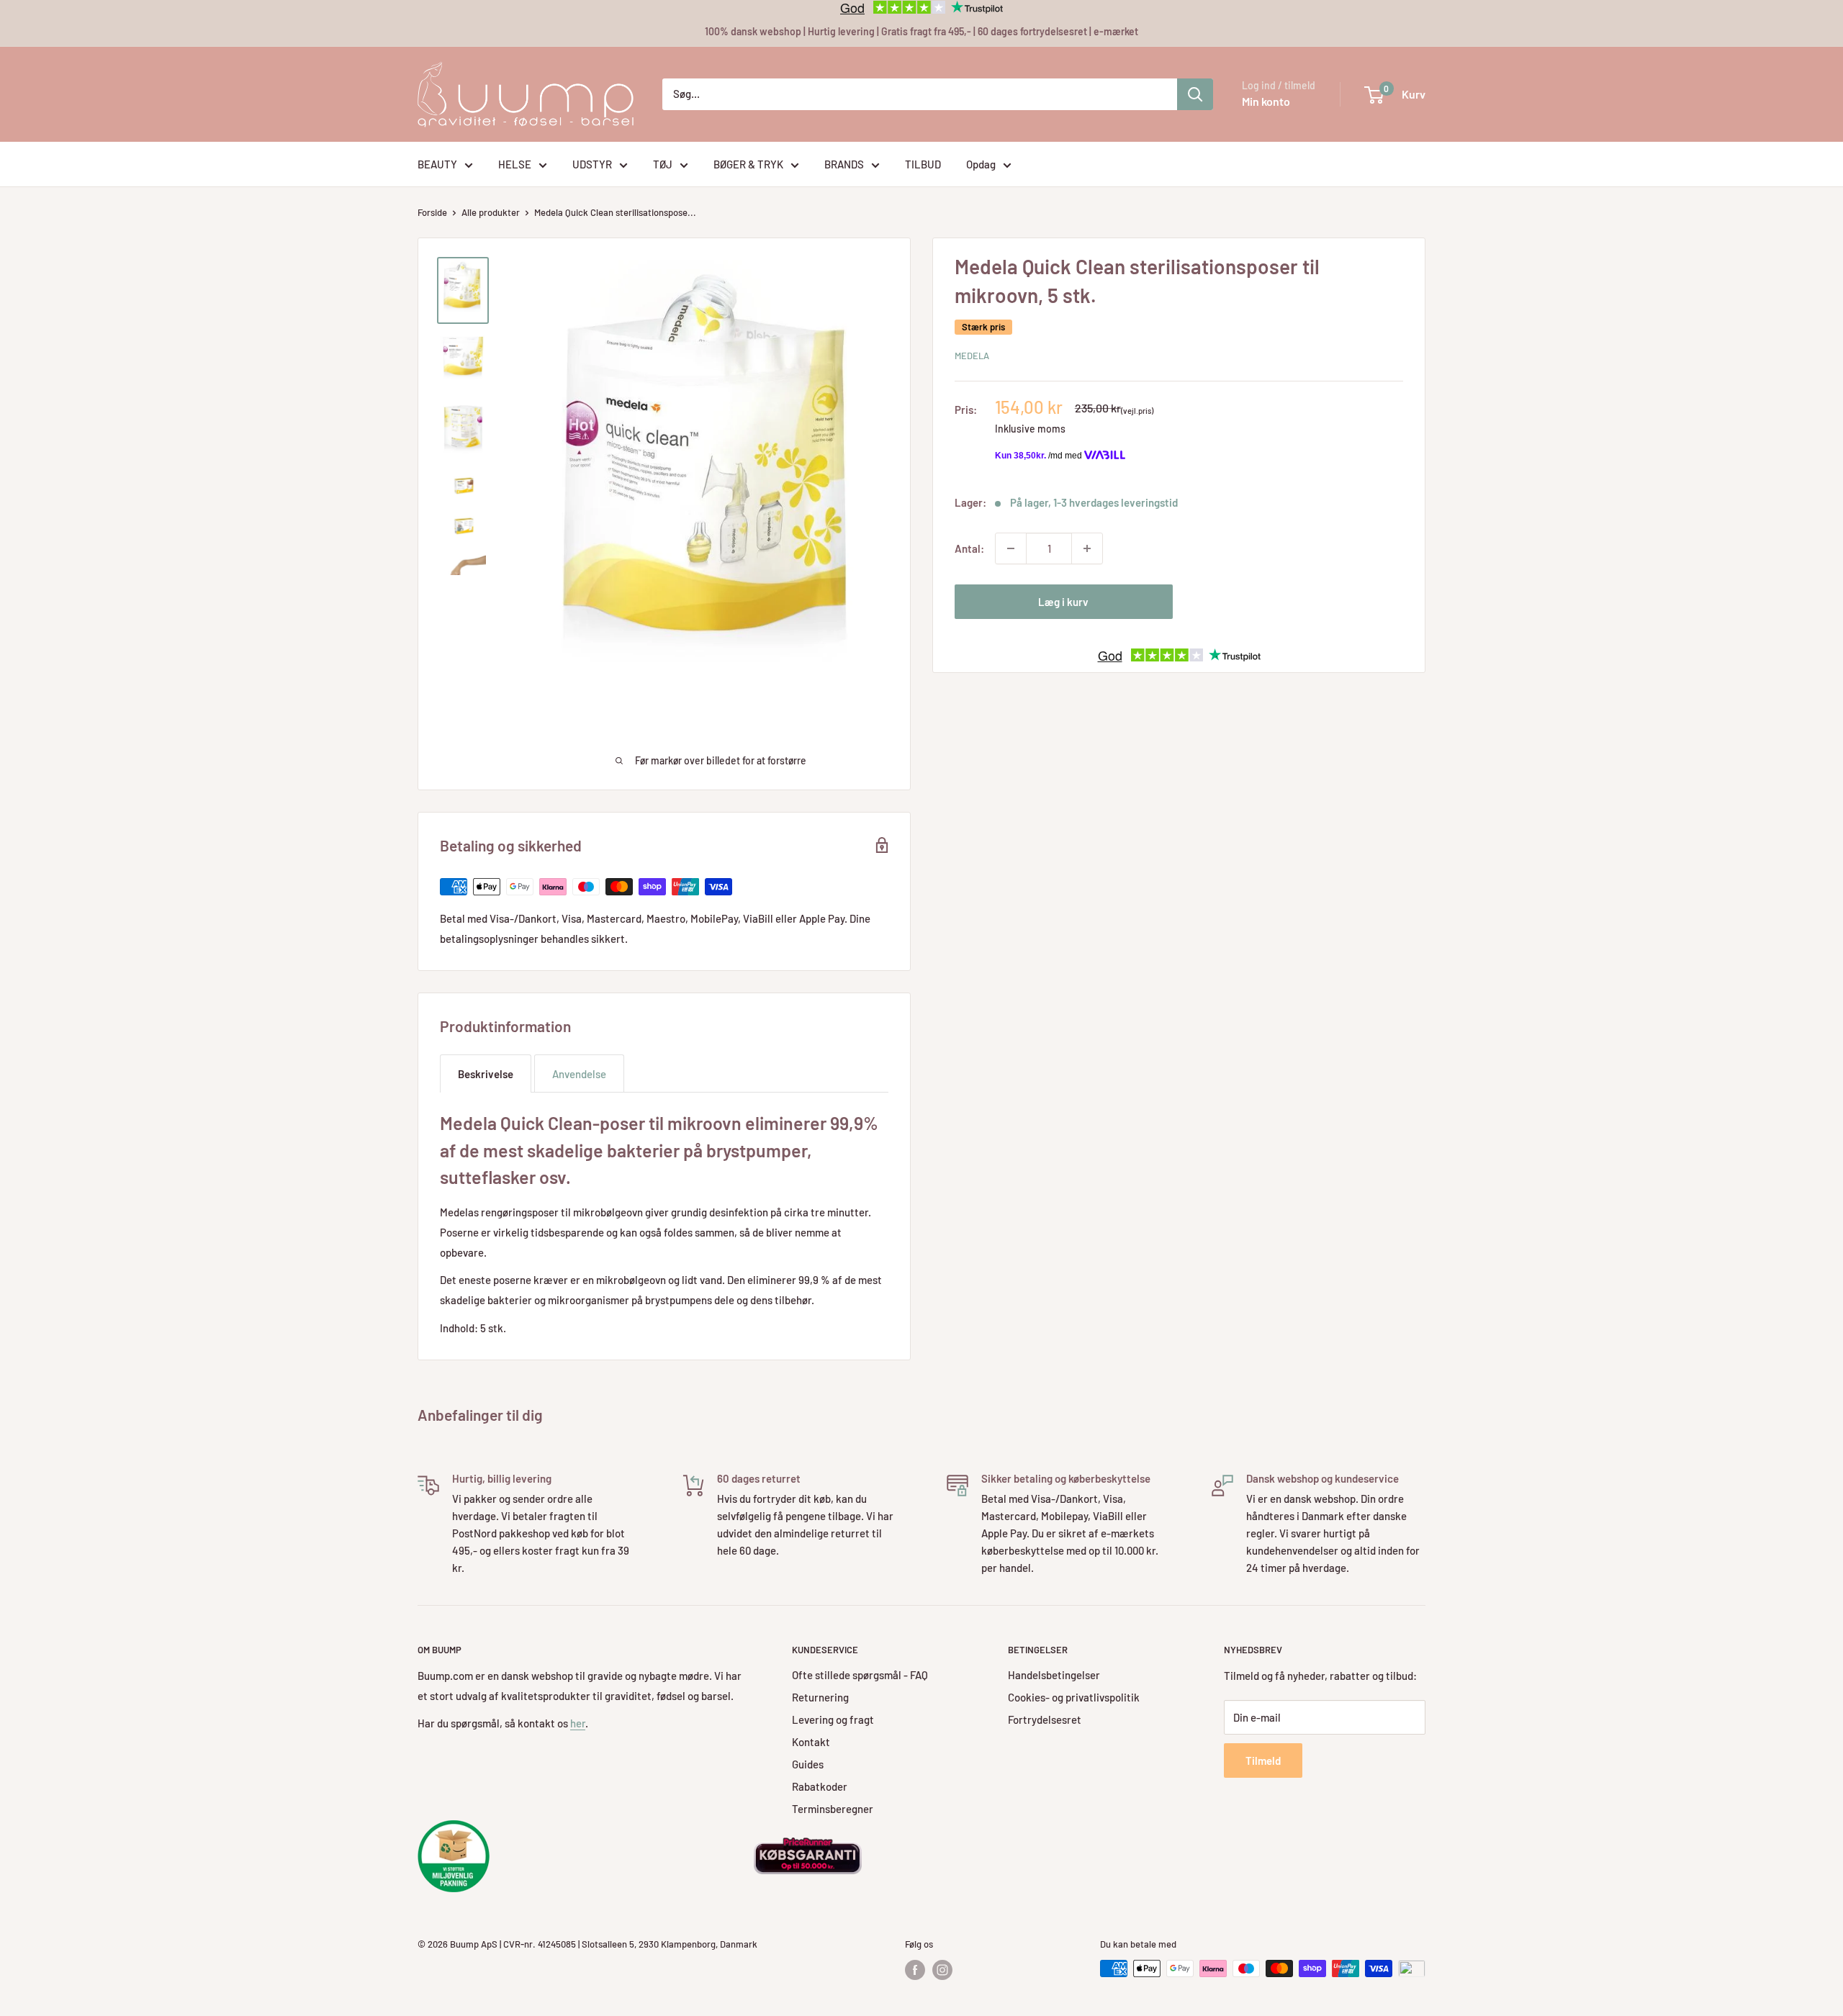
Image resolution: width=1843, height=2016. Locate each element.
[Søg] (1195, 94)
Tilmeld (1263, 1760)
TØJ (663, 164)
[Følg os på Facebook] (915, 1970)
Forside (432, 212)
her (578, 1723)
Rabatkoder (820, 1786)
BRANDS (844, 164)
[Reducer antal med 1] (1011, 548)
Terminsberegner (833, 1809)
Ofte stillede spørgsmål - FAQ (860, 1675)
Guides (808, 1764)
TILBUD (923, 164)
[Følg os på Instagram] (942, 1970)
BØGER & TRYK (748, 164)
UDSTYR (592, 164)
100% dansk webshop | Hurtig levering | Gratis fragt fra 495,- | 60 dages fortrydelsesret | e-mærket (921, 31)
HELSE (515, 164)
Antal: (969, 548)
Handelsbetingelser (1054, 1675)
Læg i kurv (1063, 602)
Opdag (981, 164)
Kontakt (811, 1742)
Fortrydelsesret (1045, 1719)
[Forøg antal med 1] (1087, 548)
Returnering (820, 1697)
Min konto (1266, 101)
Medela (972, 356)
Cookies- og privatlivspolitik (1074, 1697)
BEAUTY (437, 164)
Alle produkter (491, 212)
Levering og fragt (833, 1719)
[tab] (486, 1073)
